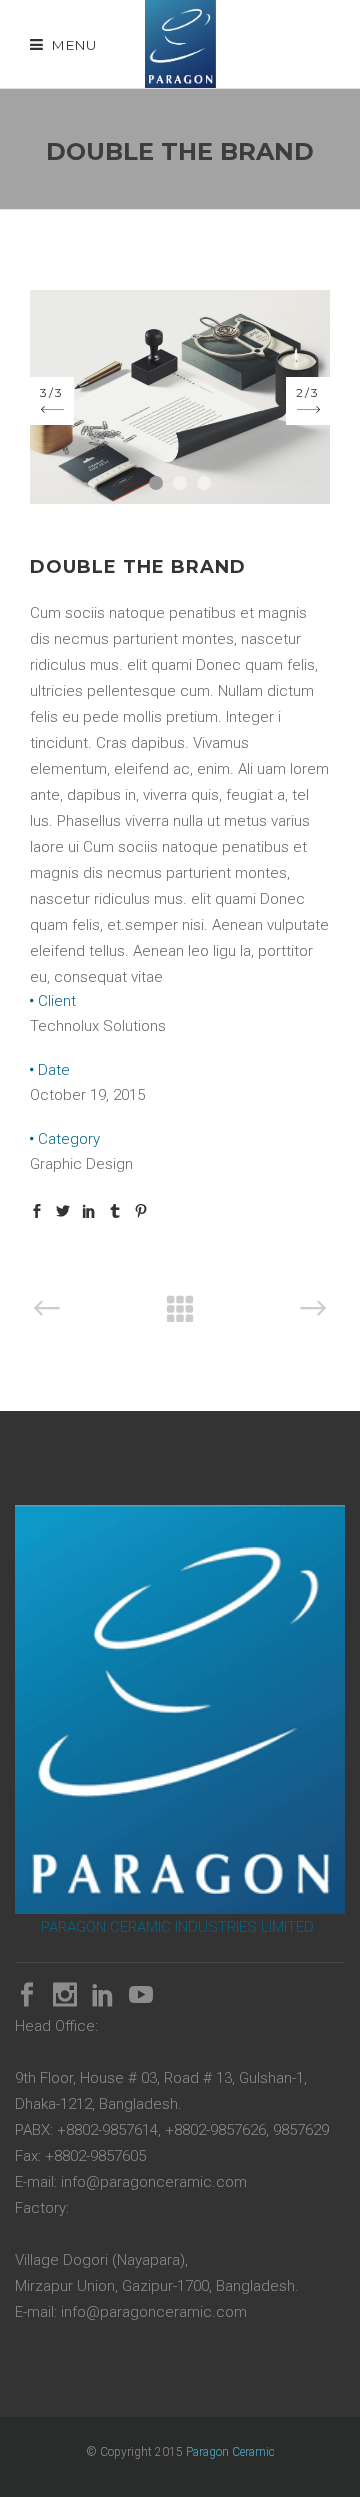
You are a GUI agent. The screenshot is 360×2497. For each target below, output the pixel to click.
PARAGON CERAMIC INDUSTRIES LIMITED (177, 1927)
